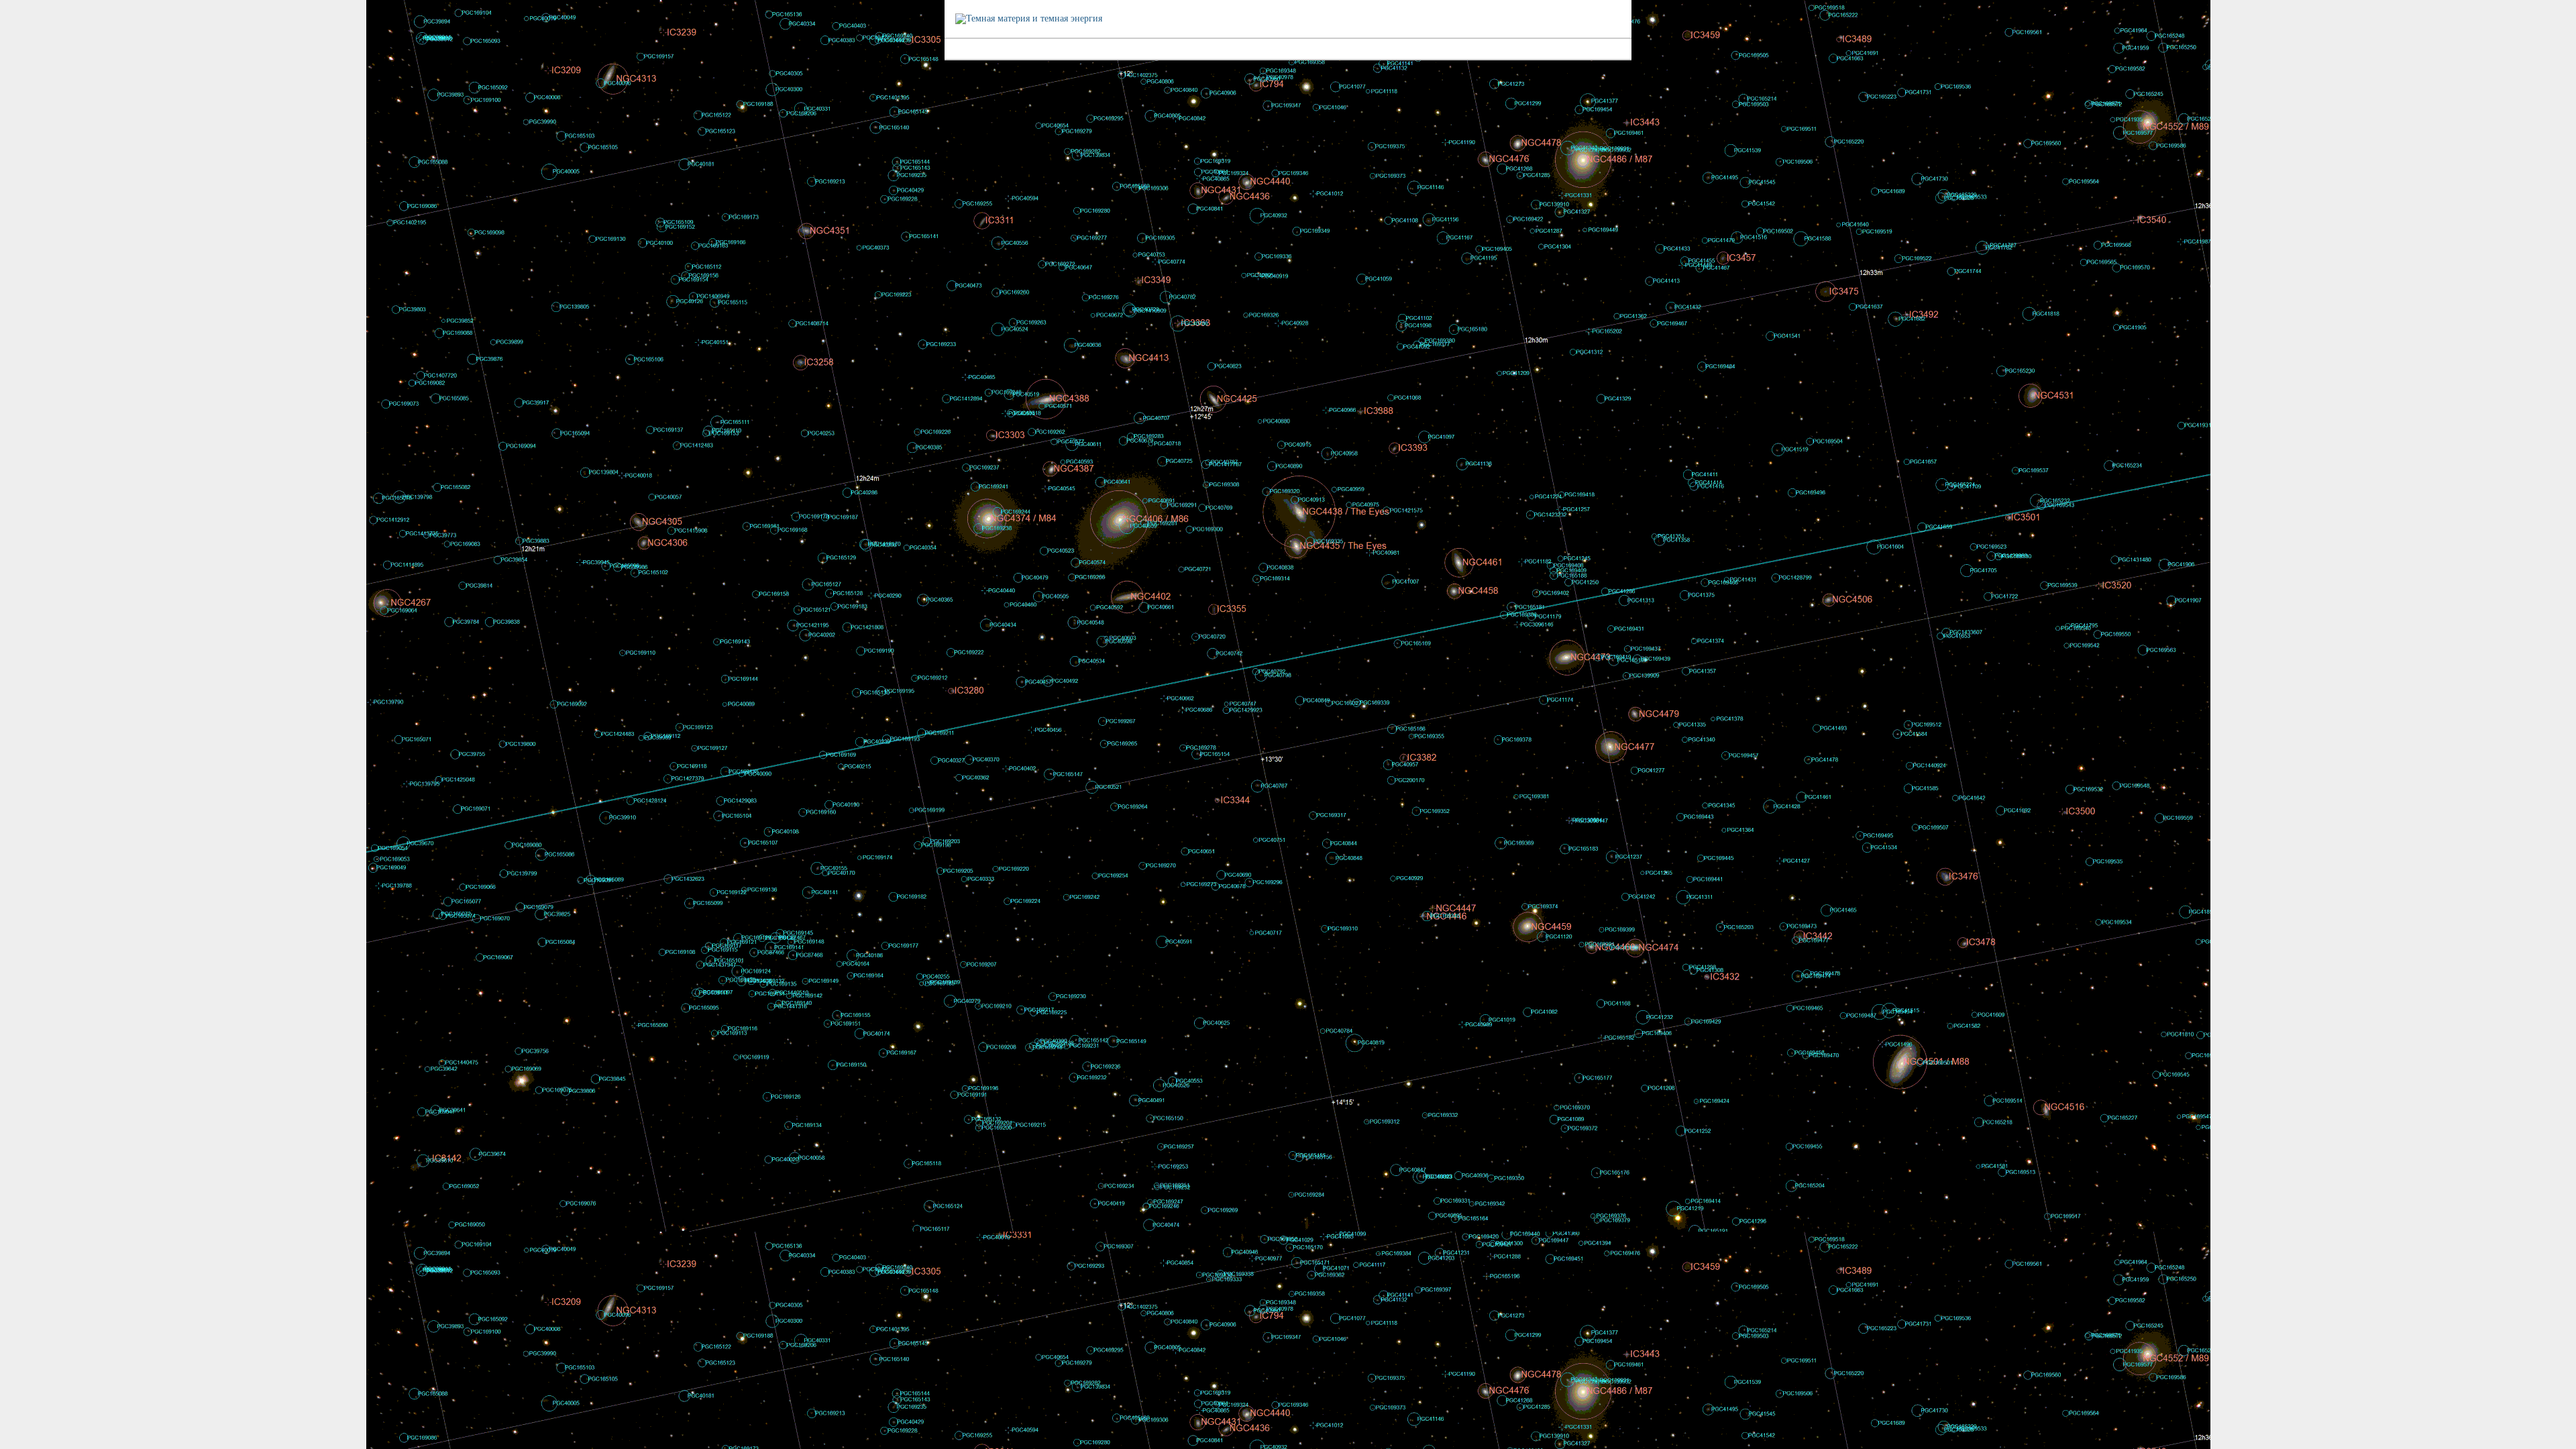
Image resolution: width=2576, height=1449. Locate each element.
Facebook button (2565, 30)
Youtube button (2565, 48)
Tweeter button (2565, 11)
